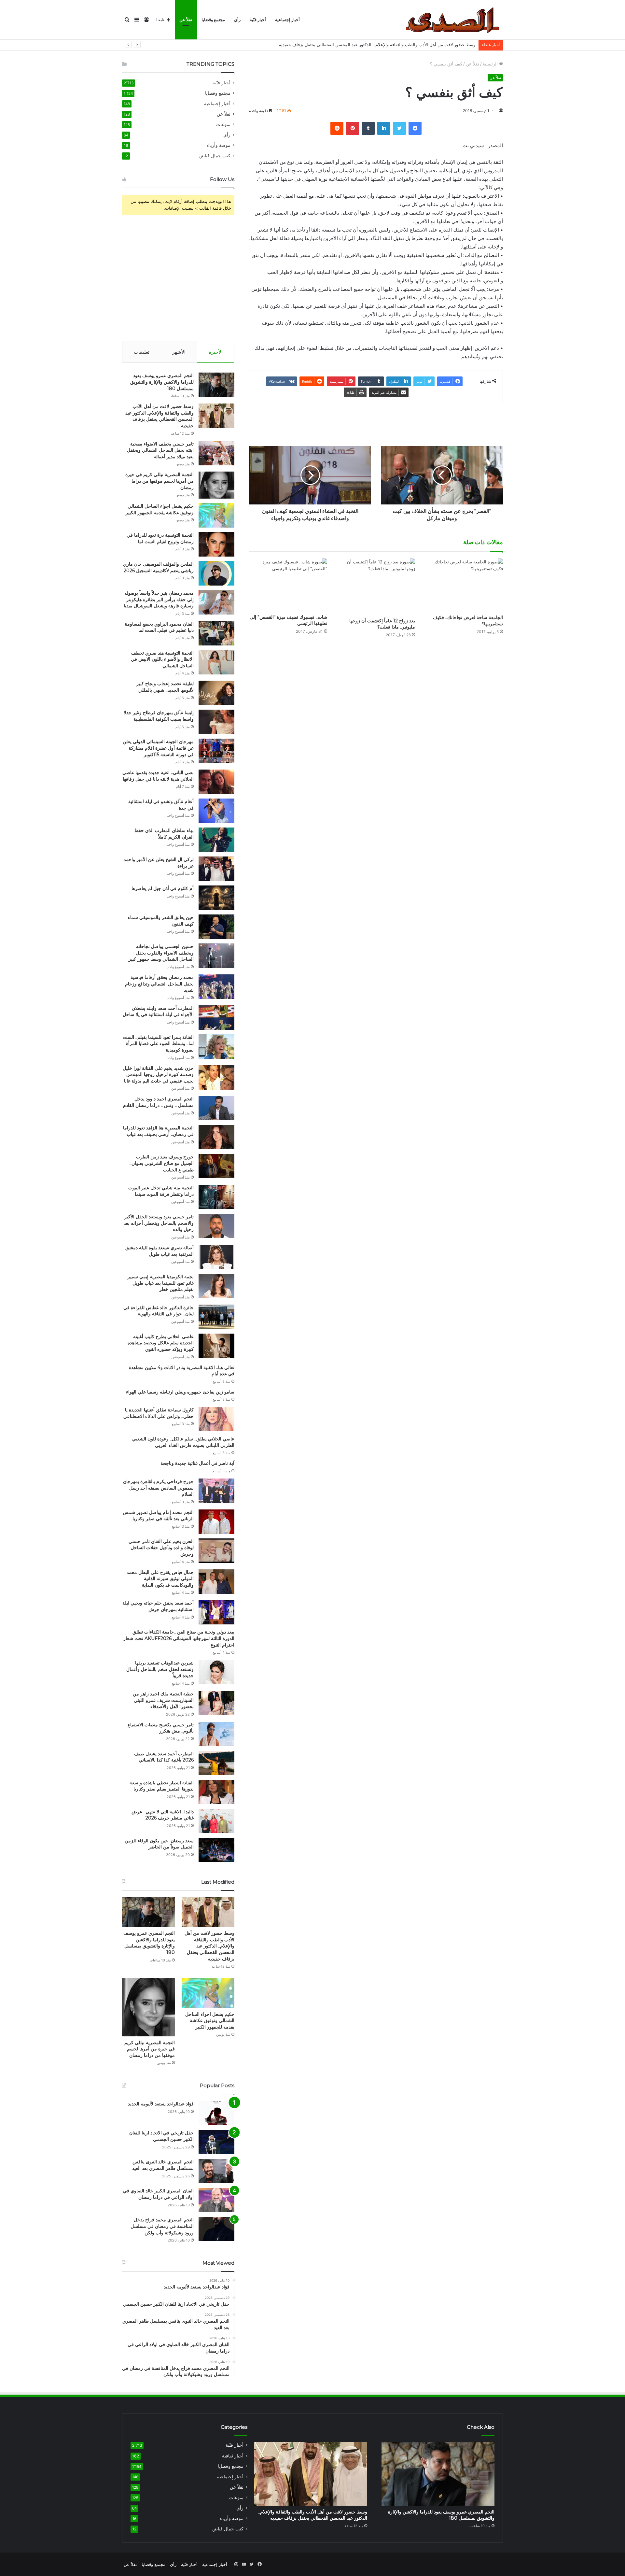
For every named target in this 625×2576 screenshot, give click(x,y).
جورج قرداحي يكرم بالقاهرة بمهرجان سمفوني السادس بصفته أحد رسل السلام (158, 1488)
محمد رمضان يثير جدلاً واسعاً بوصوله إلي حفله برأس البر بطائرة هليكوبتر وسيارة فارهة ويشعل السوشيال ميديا (159, 599)
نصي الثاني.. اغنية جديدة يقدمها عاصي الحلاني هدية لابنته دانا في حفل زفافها (158, 776)
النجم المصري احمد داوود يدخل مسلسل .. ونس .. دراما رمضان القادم (158, 1102)
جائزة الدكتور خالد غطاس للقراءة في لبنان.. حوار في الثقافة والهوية (159, 1311)
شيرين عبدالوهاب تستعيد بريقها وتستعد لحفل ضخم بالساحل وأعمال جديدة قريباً (160, 1669)
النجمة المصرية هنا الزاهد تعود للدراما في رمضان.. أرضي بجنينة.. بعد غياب (158, 1131)
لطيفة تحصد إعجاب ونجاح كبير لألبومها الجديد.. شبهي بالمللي (165, 687)
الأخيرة (216, 352)
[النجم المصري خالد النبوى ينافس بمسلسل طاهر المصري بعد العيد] (216, 2171)
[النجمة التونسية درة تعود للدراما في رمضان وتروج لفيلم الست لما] (216, 544)
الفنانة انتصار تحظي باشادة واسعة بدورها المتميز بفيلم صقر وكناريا (162, 1786)
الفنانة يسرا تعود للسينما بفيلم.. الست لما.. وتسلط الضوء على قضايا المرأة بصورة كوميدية (158, 1044)
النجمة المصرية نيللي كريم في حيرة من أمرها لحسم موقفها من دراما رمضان (160, 481)
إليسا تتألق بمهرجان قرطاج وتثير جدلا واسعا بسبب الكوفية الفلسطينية (159, 716)
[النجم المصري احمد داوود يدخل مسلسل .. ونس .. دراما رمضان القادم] (216, 1108)
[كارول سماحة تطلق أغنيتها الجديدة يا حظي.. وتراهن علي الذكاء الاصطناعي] (216, 1419)
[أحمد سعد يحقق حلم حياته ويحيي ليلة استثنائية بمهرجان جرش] (216, 1612)
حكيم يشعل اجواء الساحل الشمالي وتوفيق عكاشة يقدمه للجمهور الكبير (160, 509)
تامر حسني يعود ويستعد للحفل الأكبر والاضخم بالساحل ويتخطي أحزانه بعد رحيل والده (159, 1223)
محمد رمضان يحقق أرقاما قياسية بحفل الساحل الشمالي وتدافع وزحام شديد (159, 984)
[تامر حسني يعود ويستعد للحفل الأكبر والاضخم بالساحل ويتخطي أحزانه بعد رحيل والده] (216, 1226)
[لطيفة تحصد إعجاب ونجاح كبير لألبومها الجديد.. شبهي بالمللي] (216, 693)
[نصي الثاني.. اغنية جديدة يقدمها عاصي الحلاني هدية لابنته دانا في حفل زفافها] (216, 782)
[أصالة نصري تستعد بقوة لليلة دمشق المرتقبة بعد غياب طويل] (216, 1257)
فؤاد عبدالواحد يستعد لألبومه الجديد (161, 2104)
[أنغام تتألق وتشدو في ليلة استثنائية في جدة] (216, 811)
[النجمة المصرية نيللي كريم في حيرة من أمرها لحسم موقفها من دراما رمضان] (216, 485)
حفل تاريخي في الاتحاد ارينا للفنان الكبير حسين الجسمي (161, 2136)
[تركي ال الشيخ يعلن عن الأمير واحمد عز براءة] (216, 869)
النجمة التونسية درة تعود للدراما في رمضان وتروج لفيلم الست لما (160, 538)
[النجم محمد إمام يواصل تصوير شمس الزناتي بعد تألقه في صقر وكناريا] (216, 1522)
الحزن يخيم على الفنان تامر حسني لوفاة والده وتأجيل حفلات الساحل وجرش (161, 1548)
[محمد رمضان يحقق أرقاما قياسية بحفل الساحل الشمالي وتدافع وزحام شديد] (216, 987)
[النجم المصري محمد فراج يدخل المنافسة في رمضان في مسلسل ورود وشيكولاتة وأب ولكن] (216, 2229)
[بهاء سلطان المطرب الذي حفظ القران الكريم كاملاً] (216, 840)
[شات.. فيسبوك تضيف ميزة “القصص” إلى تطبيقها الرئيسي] (288, 585)
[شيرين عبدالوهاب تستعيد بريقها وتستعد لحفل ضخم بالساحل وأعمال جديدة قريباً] (216, 1672)
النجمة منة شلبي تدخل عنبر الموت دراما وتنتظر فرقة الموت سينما (161, 1191)
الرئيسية (491, 64)
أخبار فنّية (258, 20)
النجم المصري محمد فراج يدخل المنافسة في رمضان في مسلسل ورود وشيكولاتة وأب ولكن (162, 2226)
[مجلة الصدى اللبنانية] (455, 20)
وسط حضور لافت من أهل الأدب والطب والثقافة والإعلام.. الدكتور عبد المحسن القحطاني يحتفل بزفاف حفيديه (160, 416)
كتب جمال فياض (215, 156)
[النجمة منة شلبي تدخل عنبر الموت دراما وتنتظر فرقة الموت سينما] (216, 1197)
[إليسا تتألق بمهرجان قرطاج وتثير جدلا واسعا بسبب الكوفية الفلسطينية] (216, 722)
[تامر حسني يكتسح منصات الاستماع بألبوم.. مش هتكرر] (216, 1734)
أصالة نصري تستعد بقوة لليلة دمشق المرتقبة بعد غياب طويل (160, 1251)
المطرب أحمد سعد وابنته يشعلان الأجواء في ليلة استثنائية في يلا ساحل (158, 1012)
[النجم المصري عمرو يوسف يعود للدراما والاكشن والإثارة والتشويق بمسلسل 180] (216, 385)
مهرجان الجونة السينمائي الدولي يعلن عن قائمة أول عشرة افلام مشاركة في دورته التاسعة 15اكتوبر (158, 748)
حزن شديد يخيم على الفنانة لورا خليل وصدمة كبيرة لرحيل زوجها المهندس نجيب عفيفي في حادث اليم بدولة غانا (158, 1075)
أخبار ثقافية (233, 2456)
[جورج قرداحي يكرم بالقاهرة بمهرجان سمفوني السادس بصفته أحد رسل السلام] (216, 1491)
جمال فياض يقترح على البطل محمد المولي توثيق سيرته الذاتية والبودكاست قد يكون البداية (160, 1579)
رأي (237, 20)
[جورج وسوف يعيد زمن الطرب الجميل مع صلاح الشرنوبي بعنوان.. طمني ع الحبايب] (216, 1166)
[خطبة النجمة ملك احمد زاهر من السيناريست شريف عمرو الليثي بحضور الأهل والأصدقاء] (216, 1703)
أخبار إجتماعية (287, 20)
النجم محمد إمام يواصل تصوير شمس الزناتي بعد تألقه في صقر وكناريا (158, 1516)
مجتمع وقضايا (213, 20)
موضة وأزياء (219, 145)
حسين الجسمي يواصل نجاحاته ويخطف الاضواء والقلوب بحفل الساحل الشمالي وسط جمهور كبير (161, 953)
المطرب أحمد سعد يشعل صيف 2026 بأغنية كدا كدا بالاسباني (164, 1757)
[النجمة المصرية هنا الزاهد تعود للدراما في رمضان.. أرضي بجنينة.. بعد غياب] (216, 1137)
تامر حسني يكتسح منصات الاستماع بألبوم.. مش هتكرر (161, 1728)
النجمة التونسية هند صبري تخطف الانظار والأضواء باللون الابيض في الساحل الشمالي (162, 659)
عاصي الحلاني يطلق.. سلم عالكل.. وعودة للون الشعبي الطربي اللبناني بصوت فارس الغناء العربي (183, 1442)
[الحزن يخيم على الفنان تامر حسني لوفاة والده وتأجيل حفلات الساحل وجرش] (216, 1551)
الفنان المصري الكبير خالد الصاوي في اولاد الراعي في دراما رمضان (158, 2194)
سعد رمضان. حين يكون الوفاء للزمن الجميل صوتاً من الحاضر (159, 1844)
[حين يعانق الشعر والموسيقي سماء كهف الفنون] (216, 927)
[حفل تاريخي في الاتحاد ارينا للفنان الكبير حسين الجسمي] (216, 2142)
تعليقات (142, 352)
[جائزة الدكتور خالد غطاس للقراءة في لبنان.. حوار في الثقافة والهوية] (216, 1317)
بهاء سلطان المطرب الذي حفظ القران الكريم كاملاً (164, 834)
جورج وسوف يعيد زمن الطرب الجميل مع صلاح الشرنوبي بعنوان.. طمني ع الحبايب (162, 1163)
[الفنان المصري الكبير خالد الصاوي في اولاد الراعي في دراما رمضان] (216, 2200)
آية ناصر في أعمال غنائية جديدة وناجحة (197, 1463)
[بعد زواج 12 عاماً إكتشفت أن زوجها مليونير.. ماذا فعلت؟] (376, 587)
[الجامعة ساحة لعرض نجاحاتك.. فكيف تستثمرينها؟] (464, 585)
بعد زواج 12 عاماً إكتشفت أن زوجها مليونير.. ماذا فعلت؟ (382, 624)
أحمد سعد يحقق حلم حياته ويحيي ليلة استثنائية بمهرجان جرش (158, 1606)
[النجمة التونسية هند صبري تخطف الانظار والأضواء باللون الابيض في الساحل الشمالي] (216, 662)
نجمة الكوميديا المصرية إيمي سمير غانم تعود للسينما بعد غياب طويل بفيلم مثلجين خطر (161, 1283)
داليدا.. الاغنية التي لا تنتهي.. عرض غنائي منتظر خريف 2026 (163, 1815)
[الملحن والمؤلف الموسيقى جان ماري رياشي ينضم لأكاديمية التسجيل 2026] (216, 573)
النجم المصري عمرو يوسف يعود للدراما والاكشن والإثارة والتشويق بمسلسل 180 (162, 382)
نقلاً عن (186, 20)
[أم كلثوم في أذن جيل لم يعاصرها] (216, 898)
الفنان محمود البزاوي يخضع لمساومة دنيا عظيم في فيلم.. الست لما (159, 627)
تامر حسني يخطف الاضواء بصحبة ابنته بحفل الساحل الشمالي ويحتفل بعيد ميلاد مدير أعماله (393, 45)
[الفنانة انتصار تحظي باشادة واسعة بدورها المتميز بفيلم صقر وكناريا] (216, 1792)
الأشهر (179, 352)
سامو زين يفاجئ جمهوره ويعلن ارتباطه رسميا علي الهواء (180, 1392)
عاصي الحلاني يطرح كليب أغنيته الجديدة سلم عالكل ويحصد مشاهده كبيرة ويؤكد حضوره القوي (161, 1343)
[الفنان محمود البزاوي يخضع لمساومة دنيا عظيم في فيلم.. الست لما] (216, 633)
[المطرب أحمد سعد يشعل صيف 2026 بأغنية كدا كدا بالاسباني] (216, 1763)
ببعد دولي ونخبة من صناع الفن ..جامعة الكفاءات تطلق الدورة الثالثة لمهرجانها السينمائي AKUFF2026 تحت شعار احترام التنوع (179, 1638)
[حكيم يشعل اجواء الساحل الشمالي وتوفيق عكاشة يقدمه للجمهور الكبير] (216, 515)
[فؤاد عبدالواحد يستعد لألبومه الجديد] (216, 2113)
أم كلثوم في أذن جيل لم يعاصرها (163, 888)
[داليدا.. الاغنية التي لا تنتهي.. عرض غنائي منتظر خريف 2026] (216, 1821)
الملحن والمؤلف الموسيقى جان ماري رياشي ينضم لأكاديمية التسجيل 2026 (158, 567)
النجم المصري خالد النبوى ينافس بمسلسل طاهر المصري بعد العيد (163, 2165)
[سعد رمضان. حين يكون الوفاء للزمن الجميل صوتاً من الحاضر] (216, 1850)
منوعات (223, 124)
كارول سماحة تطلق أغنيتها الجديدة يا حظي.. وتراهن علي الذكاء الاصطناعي (159, 1413)
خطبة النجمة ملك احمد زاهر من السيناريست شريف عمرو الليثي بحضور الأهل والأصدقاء (163, 1700)
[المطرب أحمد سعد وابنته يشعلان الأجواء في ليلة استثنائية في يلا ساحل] (216, 1018)
